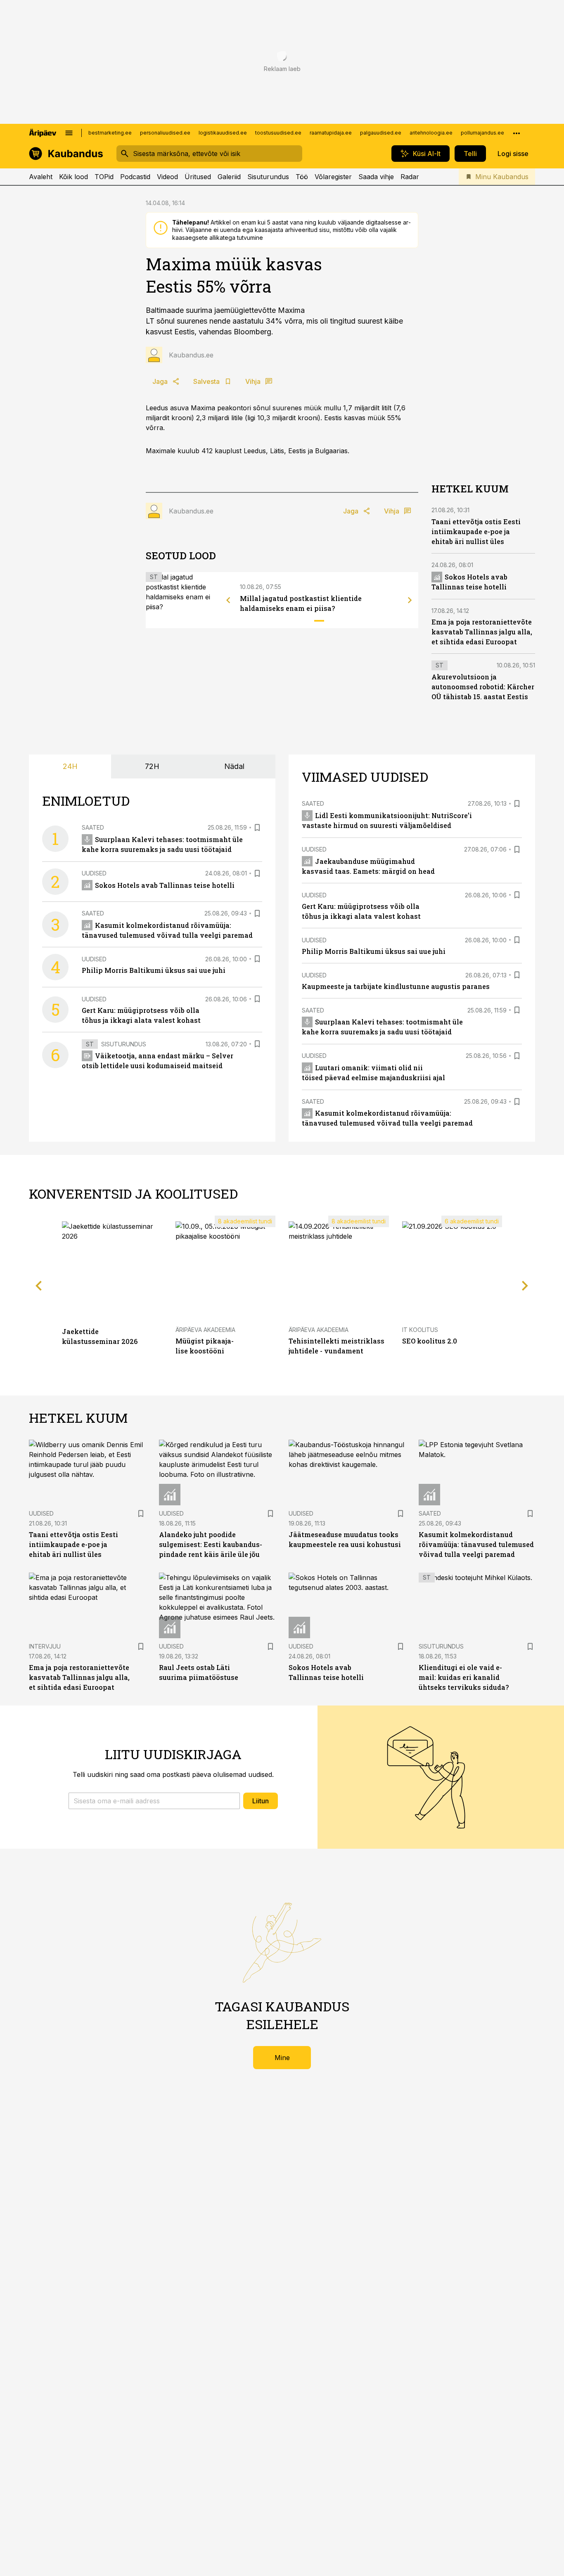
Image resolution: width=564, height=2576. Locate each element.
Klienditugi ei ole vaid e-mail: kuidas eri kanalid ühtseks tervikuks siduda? (464, 1677)
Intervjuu (45, 1646)
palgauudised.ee (381, 133)
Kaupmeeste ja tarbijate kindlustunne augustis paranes (396, 986)
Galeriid (229, 177)
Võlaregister (333, 177)
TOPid (104, 177)
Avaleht (41, 177)
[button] (154, 1801)
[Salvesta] (257, 828)
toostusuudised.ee (278, 133)
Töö (302, 177)
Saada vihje (376, 177)
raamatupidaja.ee (331, 133)
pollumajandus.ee (482, 133)
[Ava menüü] (69, 133)
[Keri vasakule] (228, 600)
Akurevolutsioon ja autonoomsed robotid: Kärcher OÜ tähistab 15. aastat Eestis (483, 687)
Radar (410, 177)
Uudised (94, 873)
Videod (167, 177)
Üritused (198, 177)
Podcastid (135, 177)
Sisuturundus (268, 177)
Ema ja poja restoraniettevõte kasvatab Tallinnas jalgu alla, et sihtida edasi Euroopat (482, 632)
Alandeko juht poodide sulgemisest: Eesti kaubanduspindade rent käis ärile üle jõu (211, 1544)
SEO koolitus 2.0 (430, 1341)
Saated (93, 827)
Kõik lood (73, 177)
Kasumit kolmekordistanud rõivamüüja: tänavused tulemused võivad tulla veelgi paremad (476, 1544)
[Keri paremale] (410, 600)
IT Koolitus (420, 1330)
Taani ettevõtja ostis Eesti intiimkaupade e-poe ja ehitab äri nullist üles (476, 531)
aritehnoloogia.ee (431, 133)
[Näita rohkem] (517, 133)
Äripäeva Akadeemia (205, 1330)
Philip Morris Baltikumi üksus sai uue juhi (154, 970)
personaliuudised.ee (165, 133)
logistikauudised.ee (223, 133)
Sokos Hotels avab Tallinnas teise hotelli (165, 885)
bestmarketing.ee (110, 133)
